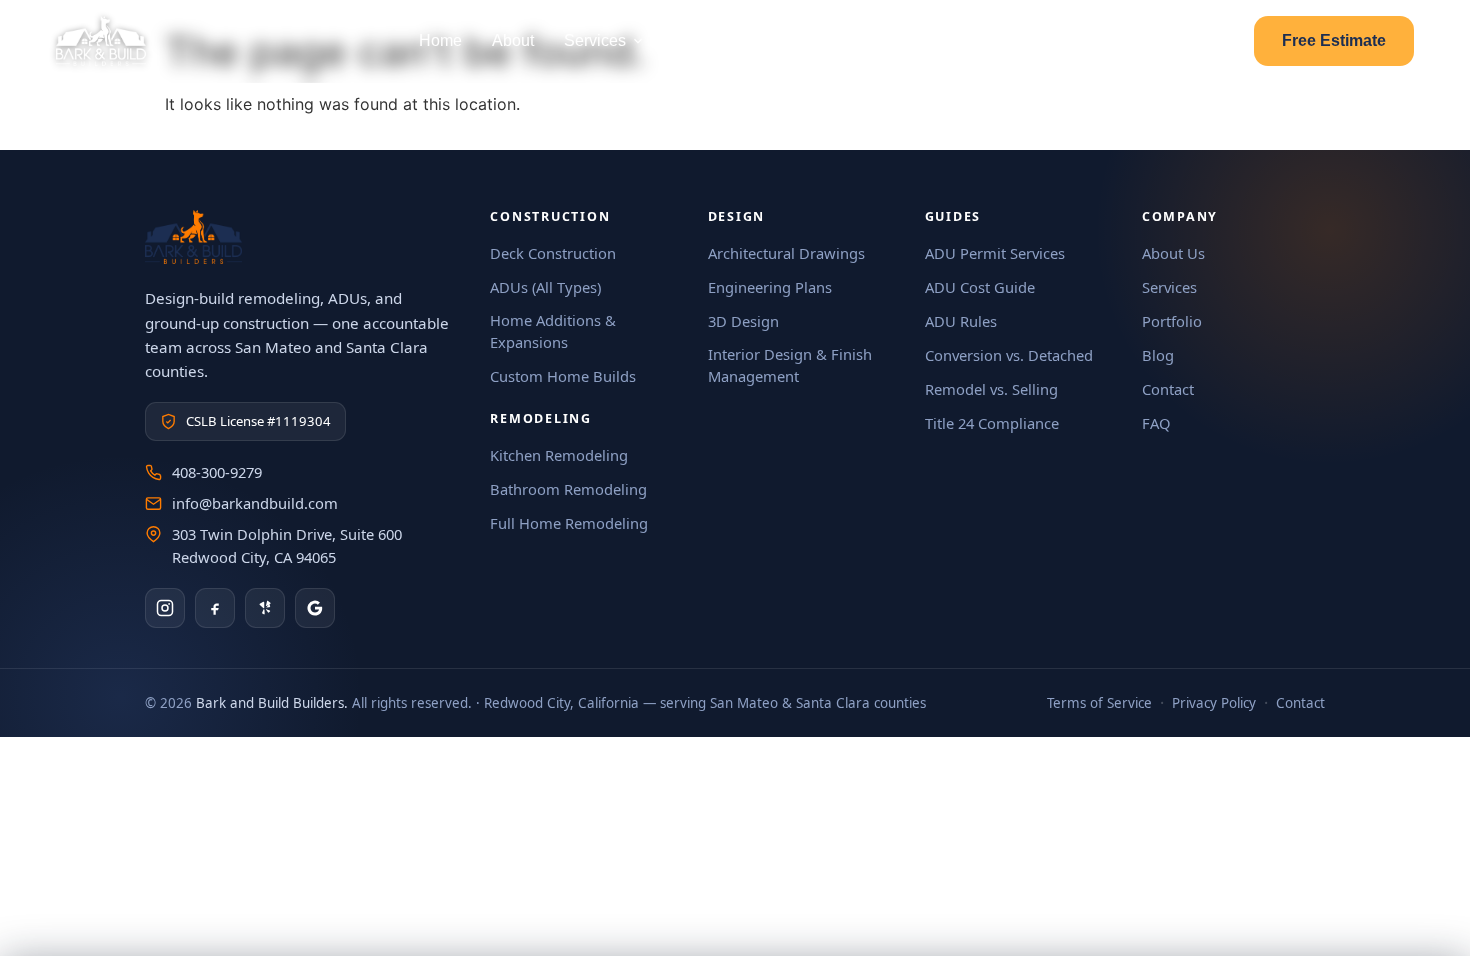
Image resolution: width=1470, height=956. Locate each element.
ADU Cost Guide (980, 287)
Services (595, 40)
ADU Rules (961, 321)
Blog (1005, 40)
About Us (1173, 253)
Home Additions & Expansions (553, 331)
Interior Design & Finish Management (790, 365)
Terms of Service (1099, 703)
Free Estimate (1334, 40)
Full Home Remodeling (569, 523)
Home (440, 40)
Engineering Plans (770, 287)
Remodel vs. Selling (991, 389)
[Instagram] (165, 608)
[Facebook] (215, 608)
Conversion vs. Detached (1009, 355)
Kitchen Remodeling (559, 455)
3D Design (743, 321)
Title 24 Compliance (992, 423)
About (513, 40)
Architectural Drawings (786, 253)
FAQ (1156, 423)
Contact (931, 40)
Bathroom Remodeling (568, 489)
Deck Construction (553, 253)
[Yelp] (265, 608)
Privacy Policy (1214, 703)
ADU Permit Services (995, 253)
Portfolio (704, 40)
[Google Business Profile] (315, 608)
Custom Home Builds (563, 376)
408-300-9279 (217, 472)
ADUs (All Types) (545, 287)
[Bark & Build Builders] (101, 41)
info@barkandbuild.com (255, 503)
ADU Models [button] (809, 40)
